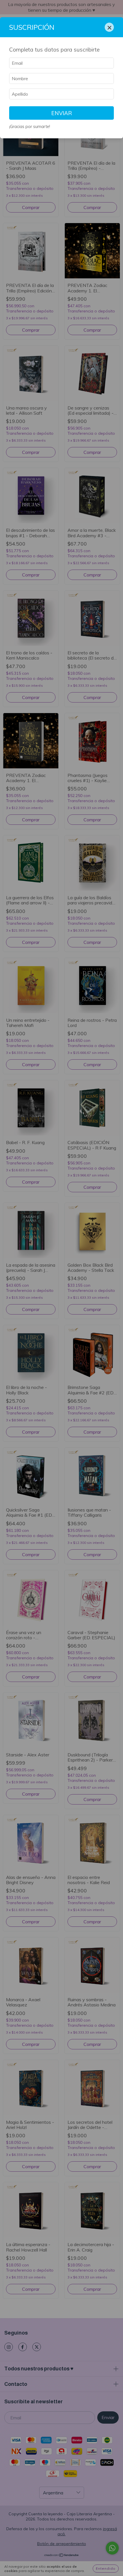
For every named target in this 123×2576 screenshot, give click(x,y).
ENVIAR (62, 113)
